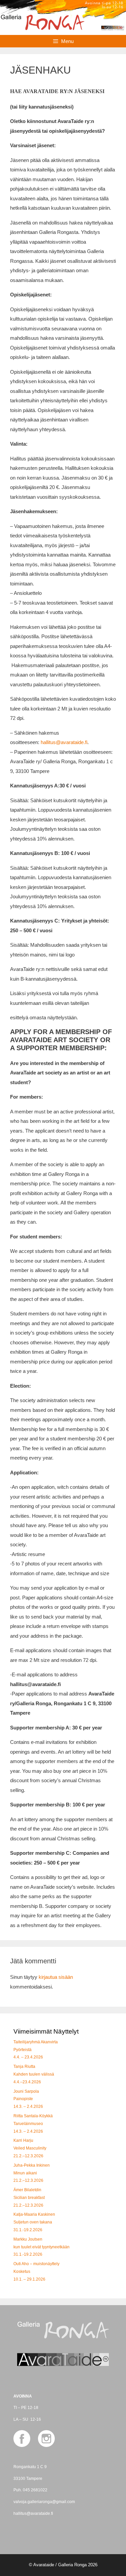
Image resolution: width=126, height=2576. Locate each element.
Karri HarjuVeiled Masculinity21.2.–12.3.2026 (30, 2148)
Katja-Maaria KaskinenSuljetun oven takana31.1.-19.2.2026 (34, 2222)
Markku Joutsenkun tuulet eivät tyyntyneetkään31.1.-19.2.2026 (41, 2247)
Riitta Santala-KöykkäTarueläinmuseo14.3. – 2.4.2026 (33, 2124)
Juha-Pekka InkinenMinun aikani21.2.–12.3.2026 (32, 2173)
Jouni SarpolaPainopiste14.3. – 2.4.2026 (28, 2099)
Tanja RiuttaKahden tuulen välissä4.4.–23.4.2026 (34, 2074)
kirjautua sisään (56, 1977)
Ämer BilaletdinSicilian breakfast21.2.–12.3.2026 (29, 2198)
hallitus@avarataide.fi (64, 742)
